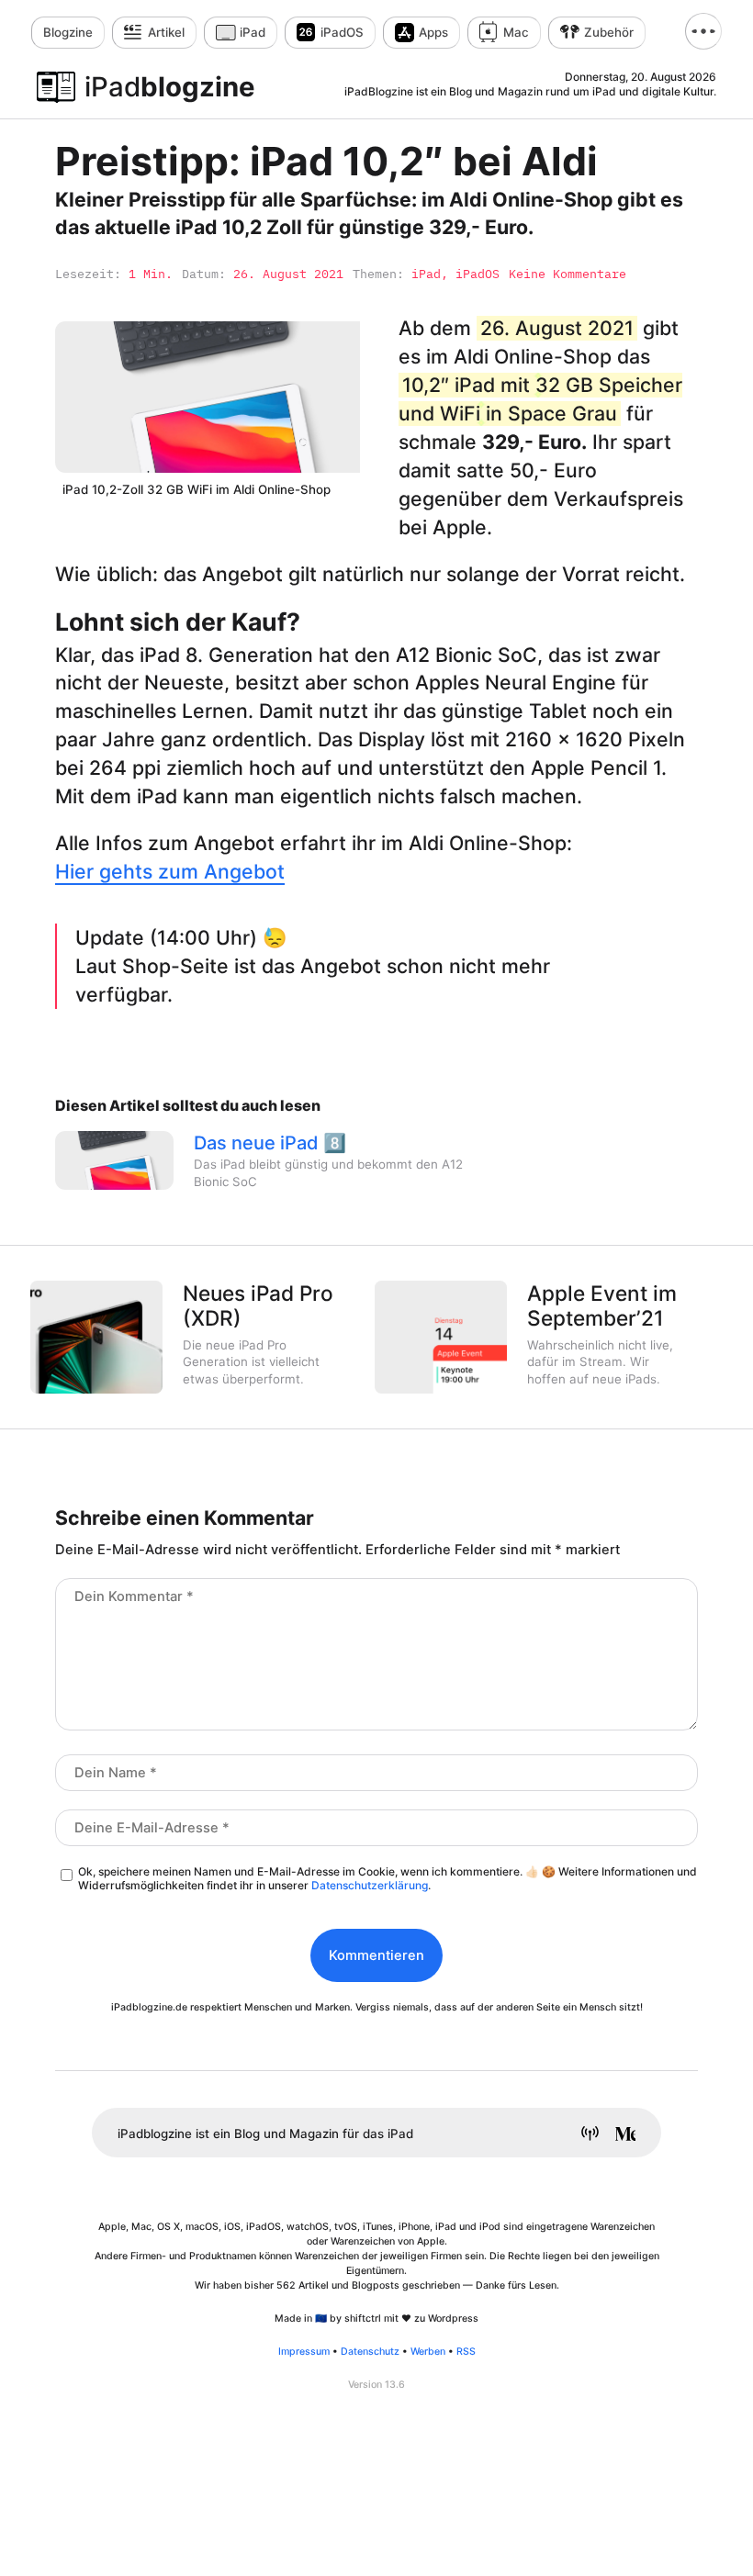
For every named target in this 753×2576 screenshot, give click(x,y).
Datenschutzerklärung (370, 1885)
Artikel (166, 32)
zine (68, 32)
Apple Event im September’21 (602, 1305)
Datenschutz (370, 2352)
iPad (253, 32)
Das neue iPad (256, 1143)
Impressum (304, 2352)
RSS (466, 2352)
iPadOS (342, 32)
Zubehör (609, 32)
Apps (433, 32)
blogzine (170, 87)
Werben (428, 2352)
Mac (516, 32)
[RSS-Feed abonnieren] (584, 2135)
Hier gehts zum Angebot (170, 871)
